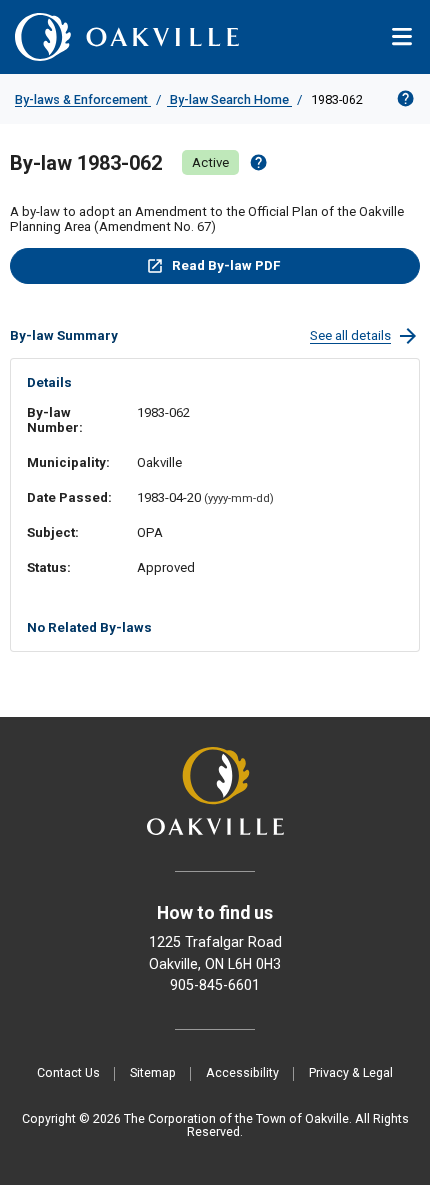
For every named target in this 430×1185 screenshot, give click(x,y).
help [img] (258, 162)
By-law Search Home (229, 99)
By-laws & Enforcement (83, 99)
